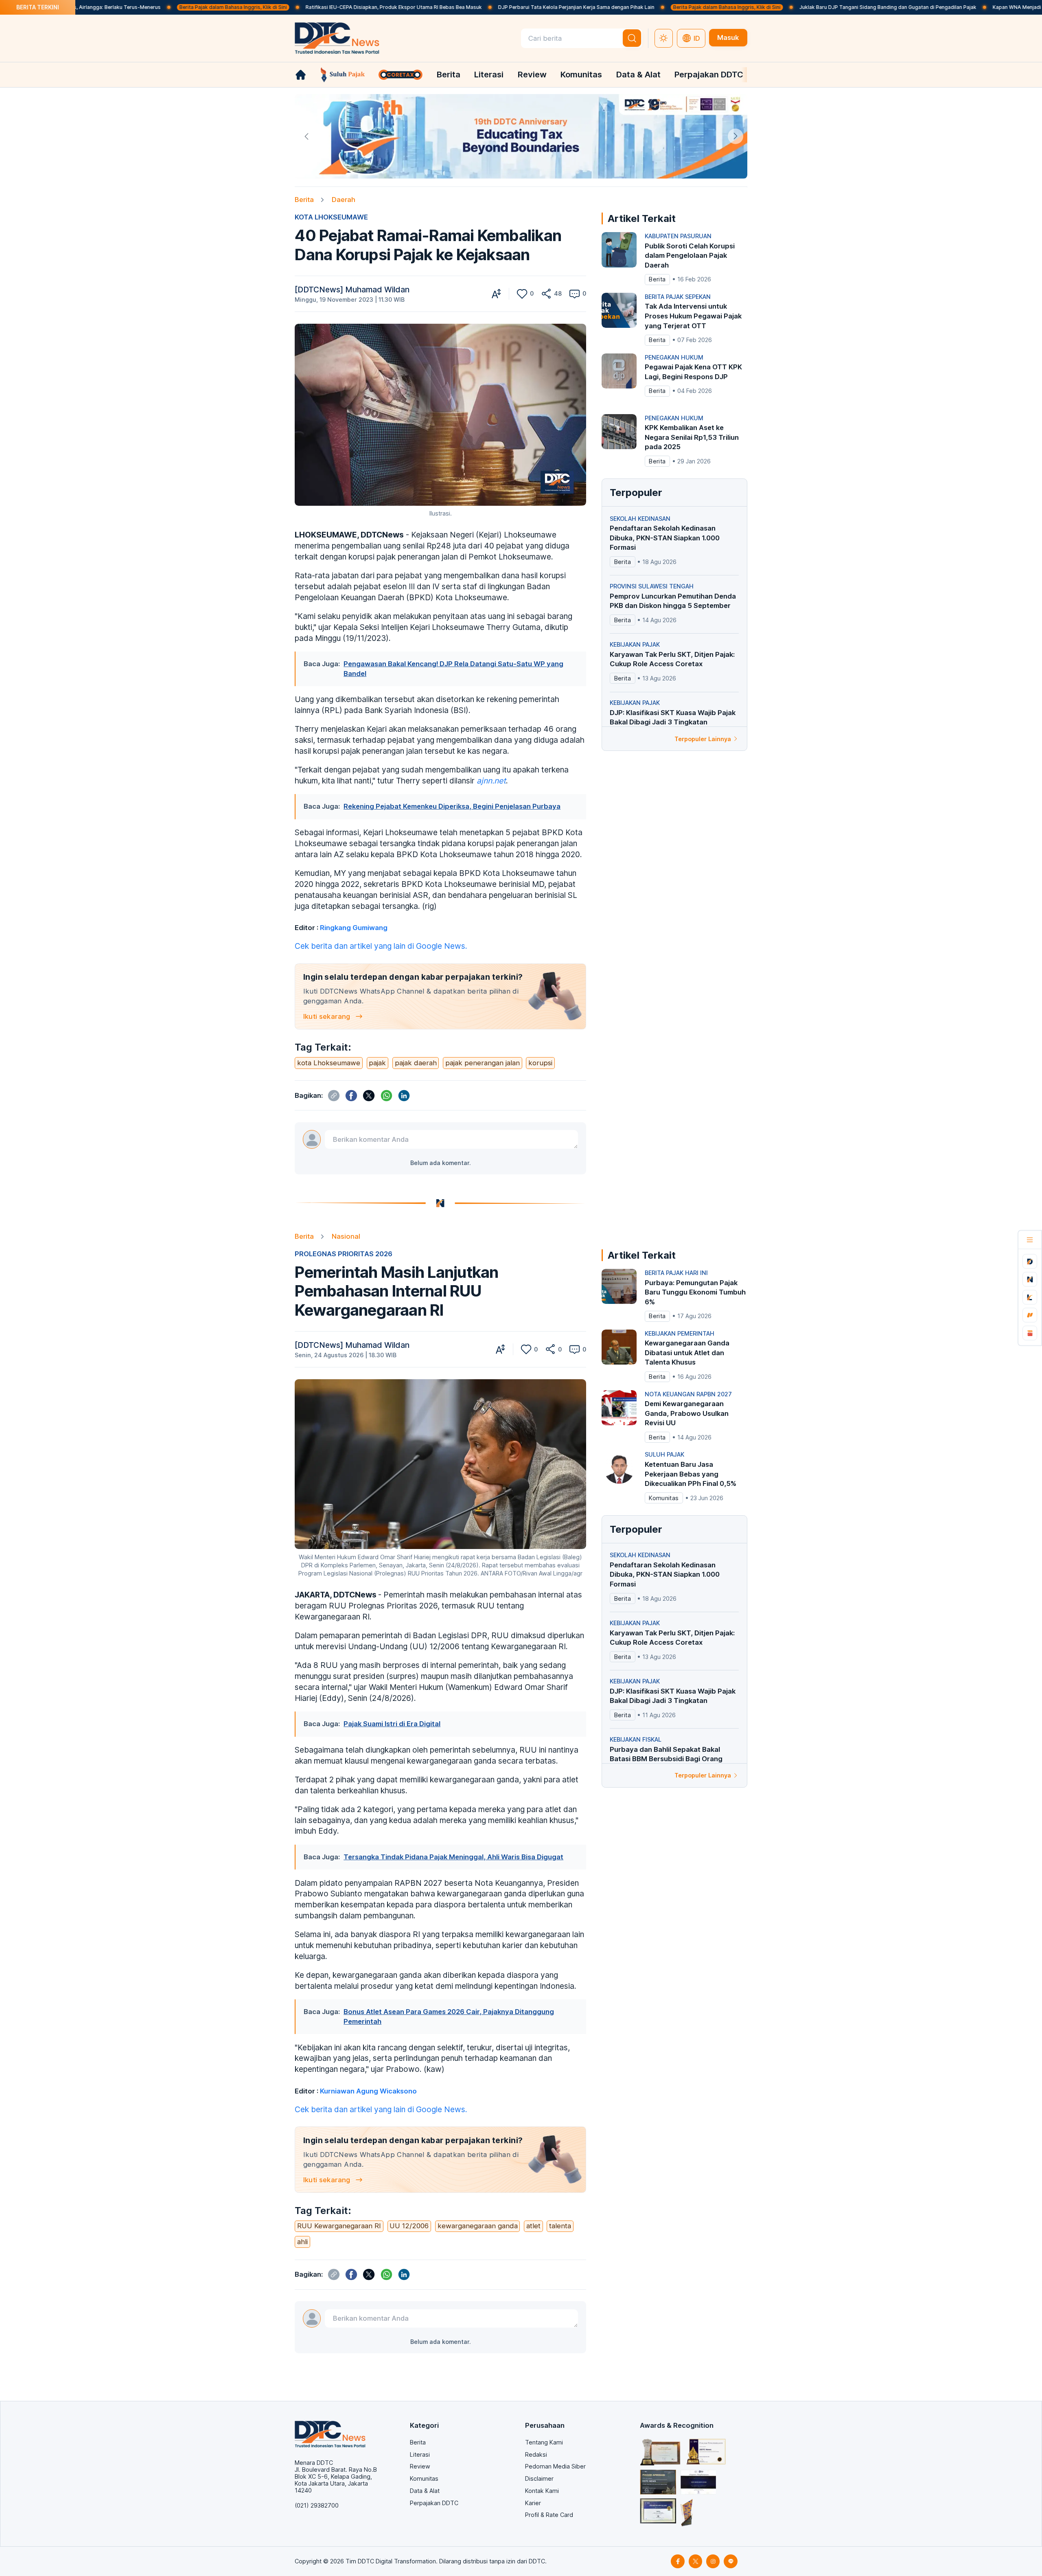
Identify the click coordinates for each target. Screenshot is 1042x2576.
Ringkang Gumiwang (354, 928)
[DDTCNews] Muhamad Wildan (352, 290)
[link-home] (301, 75)
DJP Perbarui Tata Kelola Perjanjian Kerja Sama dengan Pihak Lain (469, 7)
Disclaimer (539, 2478)
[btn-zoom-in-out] (496, 294)
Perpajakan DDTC (709, 74)
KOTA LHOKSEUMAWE (331, 217)
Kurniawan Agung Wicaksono (368, 2091)
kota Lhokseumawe (329, 1063)
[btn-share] (546, 294)
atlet (533, 2226)
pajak (377, 1063)
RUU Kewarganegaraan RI (339, 2226)
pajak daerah (416, 1063)
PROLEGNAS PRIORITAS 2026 (344, 1254)
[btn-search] (632, 38)
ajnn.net (491, 781)
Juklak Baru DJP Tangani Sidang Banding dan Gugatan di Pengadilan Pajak (780, 7)
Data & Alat (638, 74)
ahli (302, 2242)
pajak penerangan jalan (483, 1063)
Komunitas (581, 74)
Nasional (346, 1236)
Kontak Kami (542, 2491)
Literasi (489, 74)
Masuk (728, 37)
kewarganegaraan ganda (478, 2226)
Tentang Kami (544, 2442)
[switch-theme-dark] (664, 38)
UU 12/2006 (409, 2226)
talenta (560, 2226)
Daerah (344, 200)
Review (532, 74)
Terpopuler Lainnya (703, 739)
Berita (449, 74)
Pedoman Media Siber (555, 2466)
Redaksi (536, 2454)
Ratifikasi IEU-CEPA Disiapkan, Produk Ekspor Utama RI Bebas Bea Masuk (286, 7)
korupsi (540, 1063)
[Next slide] (736, 136)
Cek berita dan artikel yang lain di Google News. (381, 946)
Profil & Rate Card (549, 2515)
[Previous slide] (306, 136)
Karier (533, 2503)
